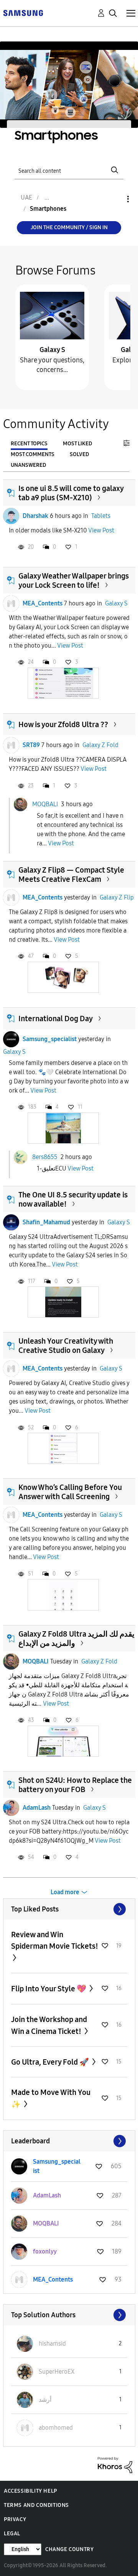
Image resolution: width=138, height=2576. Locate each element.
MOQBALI (45, 804)
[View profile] (11, 516)
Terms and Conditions (36, 2505)
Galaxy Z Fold (100, 745)
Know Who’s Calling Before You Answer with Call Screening (70, 1492)
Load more (65, 1892)
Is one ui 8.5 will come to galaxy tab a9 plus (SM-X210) (71, 493)
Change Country (69, 2549)
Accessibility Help (30, 2491)
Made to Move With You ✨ (51, 2098)
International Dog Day (56, 1018)
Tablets (101, 516)
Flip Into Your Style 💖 (49, 1989)
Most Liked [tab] (77, 444)
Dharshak (35, 516)
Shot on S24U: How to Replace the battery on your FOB (75, 1785)
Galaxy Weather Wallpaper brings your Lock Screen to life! (74, 580)
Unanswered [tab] (28, 465)
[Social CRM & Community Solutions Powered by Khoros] (115, 2464)
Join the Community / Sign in (69, 227)
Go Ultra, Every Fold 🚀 (51, 2062)
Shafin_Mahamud (46, 1222)
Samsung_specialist (50, 1039)
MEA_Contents (43, 603)
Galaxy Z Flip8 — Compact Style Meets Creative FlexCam (71, 875)
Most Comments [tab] (33, 454)
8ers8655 (45, 1157)
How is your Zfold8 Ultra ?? (63, 724)
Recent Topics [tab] (29, 444)
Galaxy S (52, 350)
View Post (101, 530)
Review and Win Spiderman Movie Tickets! (55, 1940)
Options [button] (115, 199)
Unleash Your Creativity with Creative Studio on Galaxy (66, 1346)
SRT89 (31, 745)
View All (69, 1909)
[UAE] (23, 12)
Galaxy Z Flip (117, 897)
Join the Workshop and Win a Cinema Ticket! (49, 2025)
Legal (12, 2534)
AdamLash (37, 1808)
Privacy (15, 2519)
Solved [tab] (79, 454)
